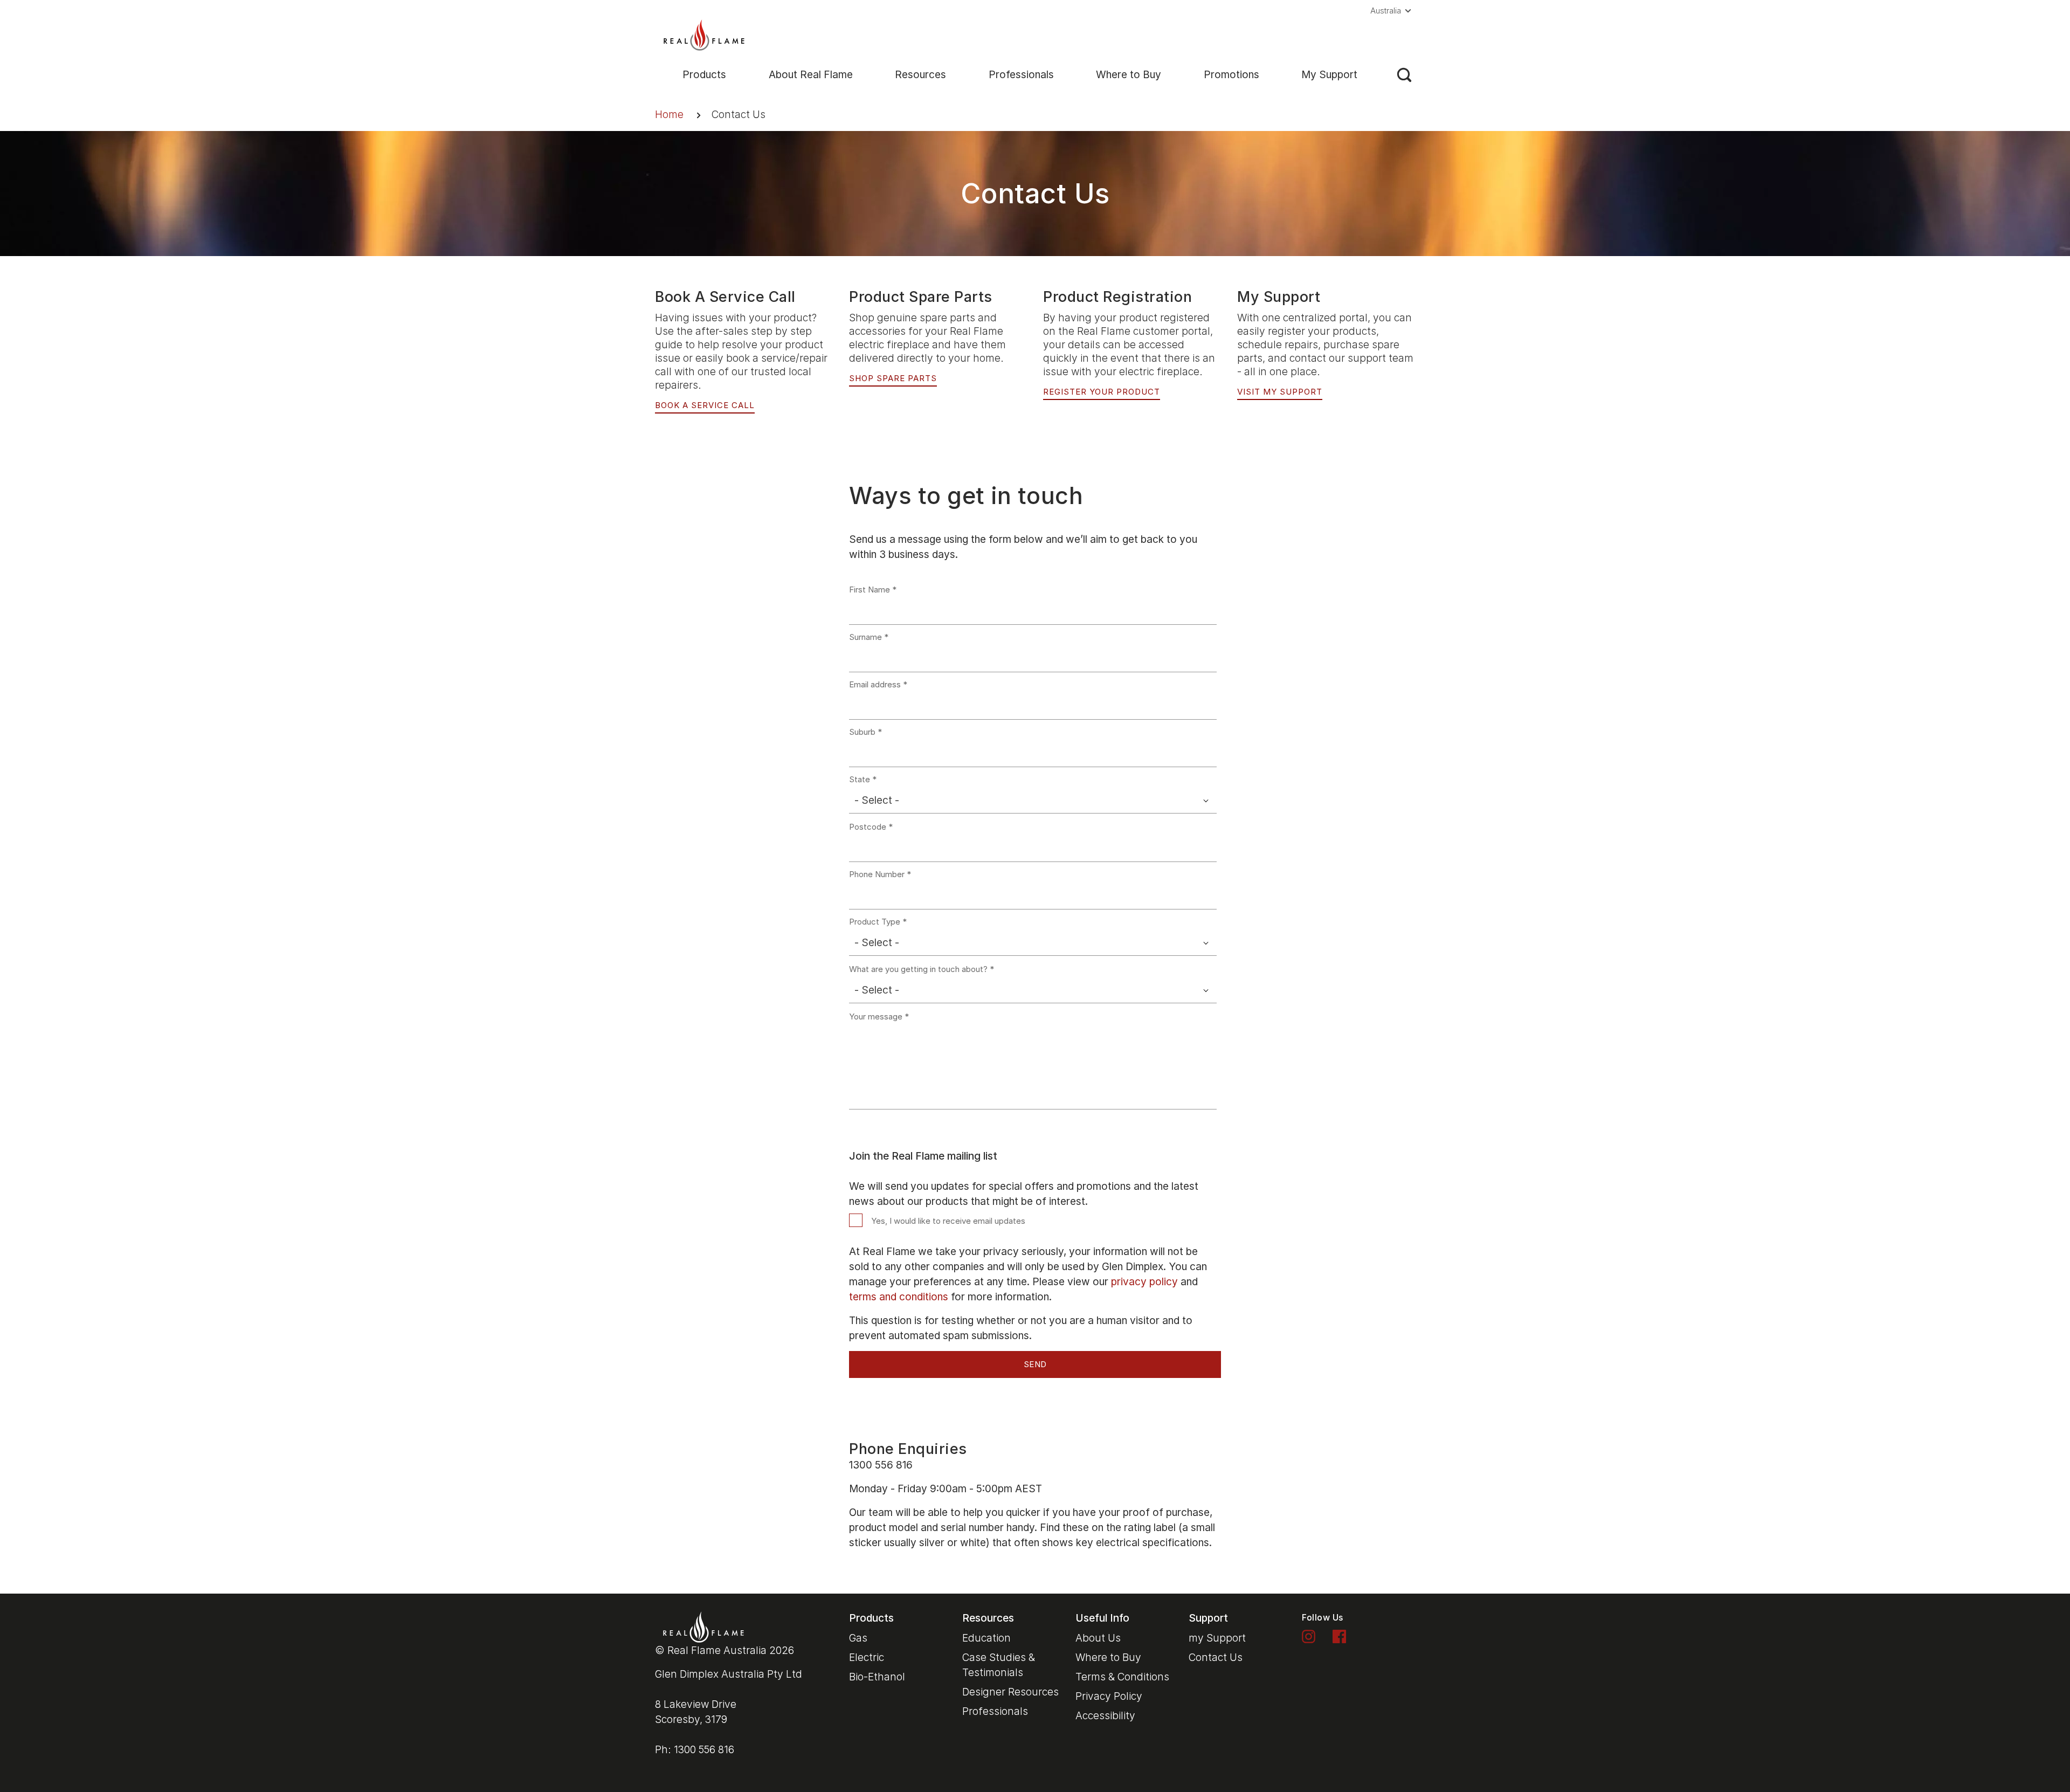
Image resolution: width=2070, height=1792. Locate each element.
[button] (1393, 11)
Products (704, 75)
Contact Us (1216, 1657)
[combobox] (1033, 801)
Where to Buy (1129, 75)
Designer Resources (1010, 1692)
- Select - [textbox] (877, 800)
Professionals (1021, 75)
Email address (875, 685)
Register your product (1102, 392)
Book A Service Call (705, 405)
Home (669, 115)
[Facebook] (1339, 1635)
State (860, 780)
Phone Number (877, 874)
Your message (876, 1017)
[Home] (704, 34)
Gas (858, 1638)
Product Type (875, 922)
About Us (1098, 1638)
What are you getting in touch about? (918, 969)
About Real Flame (811, 75)
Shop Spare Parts (893, 378)
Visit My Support (1280, 392)
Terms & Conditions (1122, 1677)
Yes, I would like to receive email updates (948, 1221)
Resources (920, 75)
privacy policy (1144, 1282)
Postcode (868, 827)
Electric (867, 1657)
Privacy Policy (1109, 1696)
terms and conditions (899, 1297)
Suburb (862, 732)
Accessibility (1105, 1716)
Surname (865, 637)
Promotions (1231, 75)
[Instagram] (1309, 1635)
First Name (870, 590)
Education (986, 1638)
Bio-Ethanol (877, 1677)
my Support (1217, 1638)
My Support (1329, 75)
